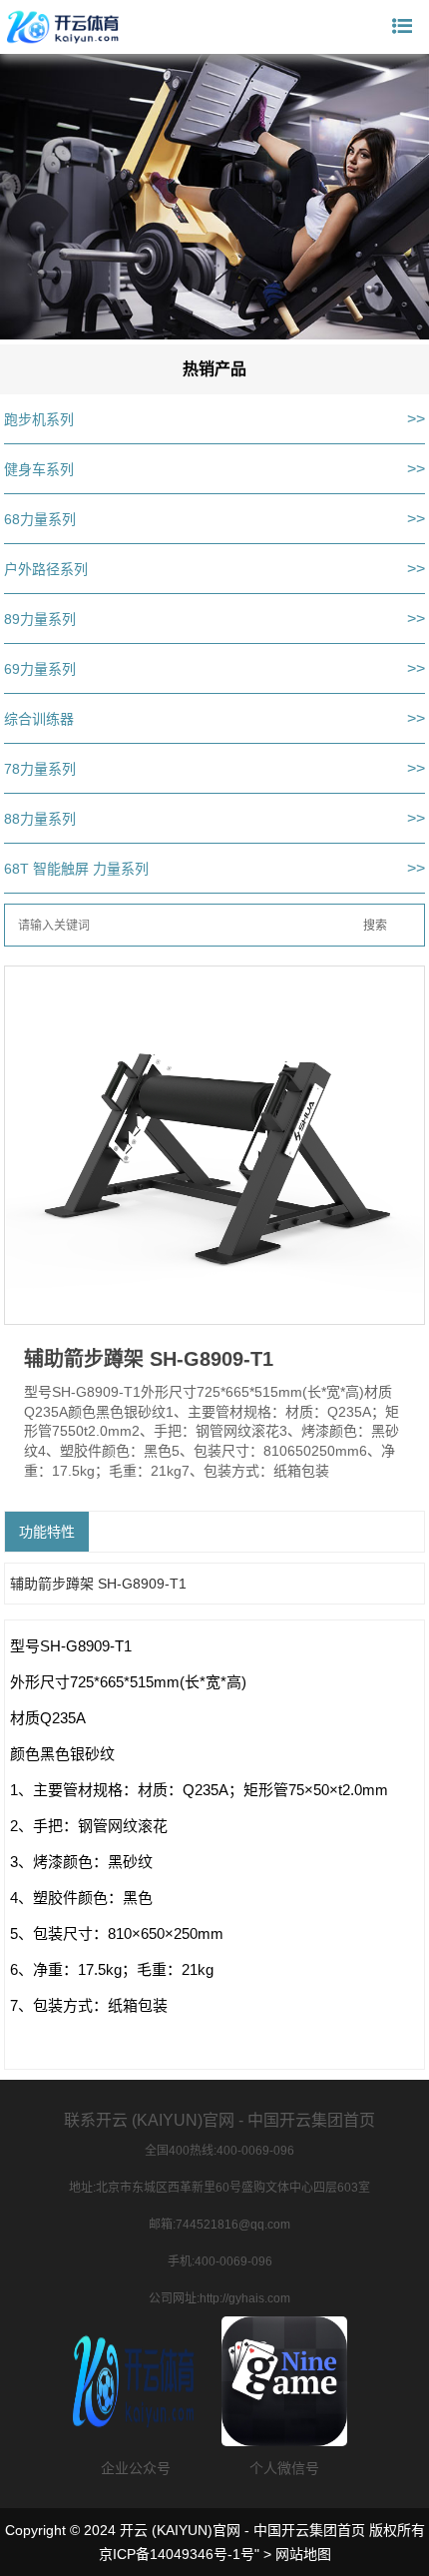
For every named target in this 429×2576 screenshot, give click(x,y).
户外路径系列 (46, 569)
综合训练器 (39, 719)
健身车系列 (39, 469)
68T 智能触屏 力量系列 (76, 869)
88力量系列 (40, 819)
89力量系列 (40, 619)
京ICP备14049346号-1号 (177, 2554)
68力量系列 (40, 519)
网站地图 (303, 2554)
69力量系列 (40, 669)
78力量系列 (40, 769)
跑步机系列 (39, 419)
